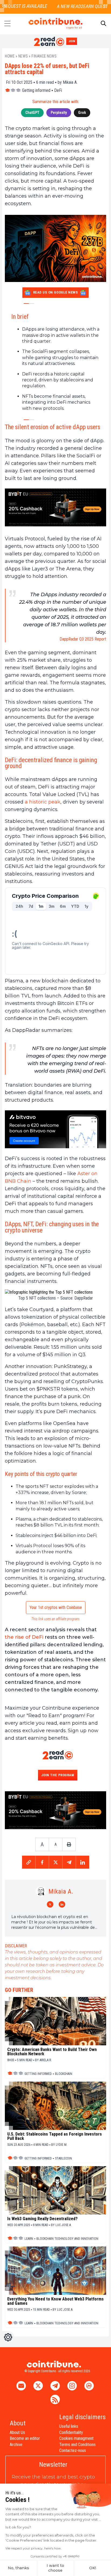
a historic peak (43, 802)
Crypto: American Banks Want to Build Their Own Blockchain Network (52, 2052)
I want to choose (55, 2568)
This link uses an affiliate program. (56, 1619)
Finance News (44, 56)
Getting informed (36, 90)
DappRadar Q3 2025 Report (83, 639)
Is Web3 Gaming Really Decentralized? (42, 2219)
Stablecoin (63, 2158)
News (23, 56)
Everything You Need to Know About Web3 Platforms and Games (55, 2301)
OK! (93, 2568)
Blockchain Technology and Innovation (67, 2239)
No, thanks (18, 2568)
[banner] (55, 507)
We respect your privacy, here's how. (34, 2548)
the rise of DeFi (24, 1637)
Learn (29, 2239)
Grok (82, 113)
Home (10, 56)
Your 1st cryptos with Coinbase (56, 1607)
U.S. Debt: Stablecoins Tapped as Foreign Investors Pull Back (55, 2136)
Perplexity (59, 113)
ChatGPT (32, 113)
